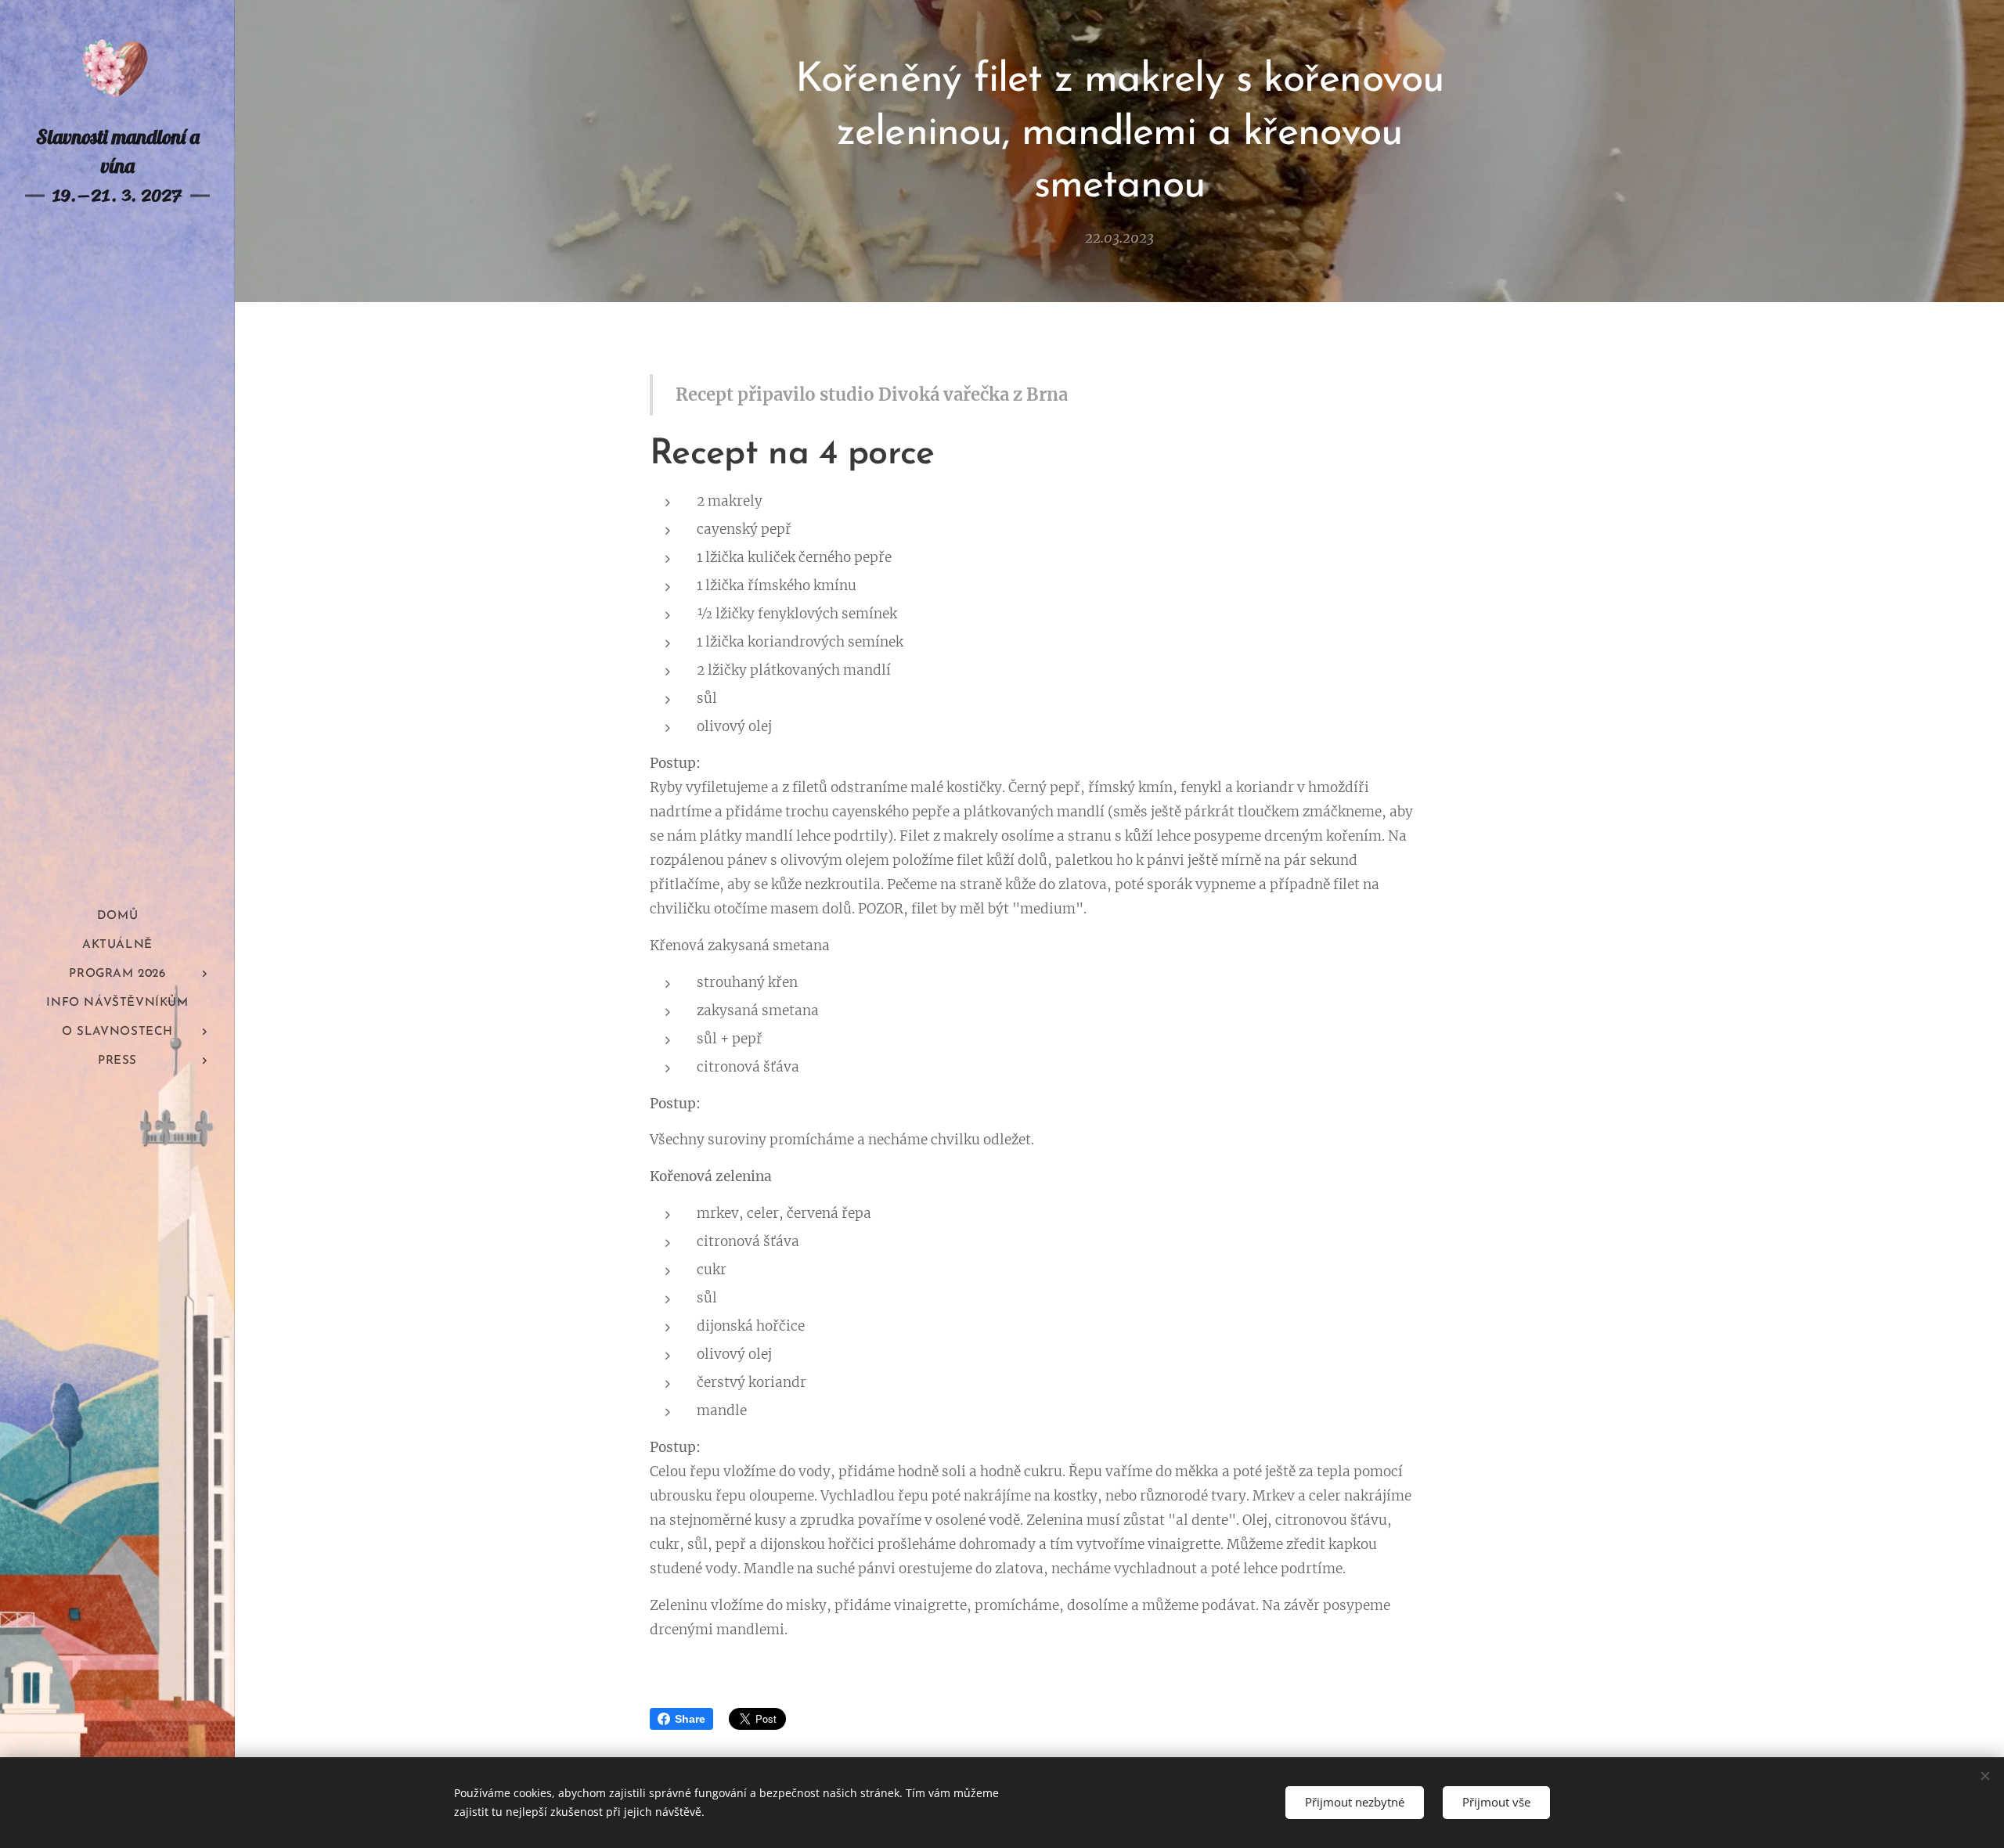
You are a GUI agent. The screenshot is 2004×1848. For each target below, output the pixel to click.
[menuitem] (117, 916)
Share (690, 1719)
